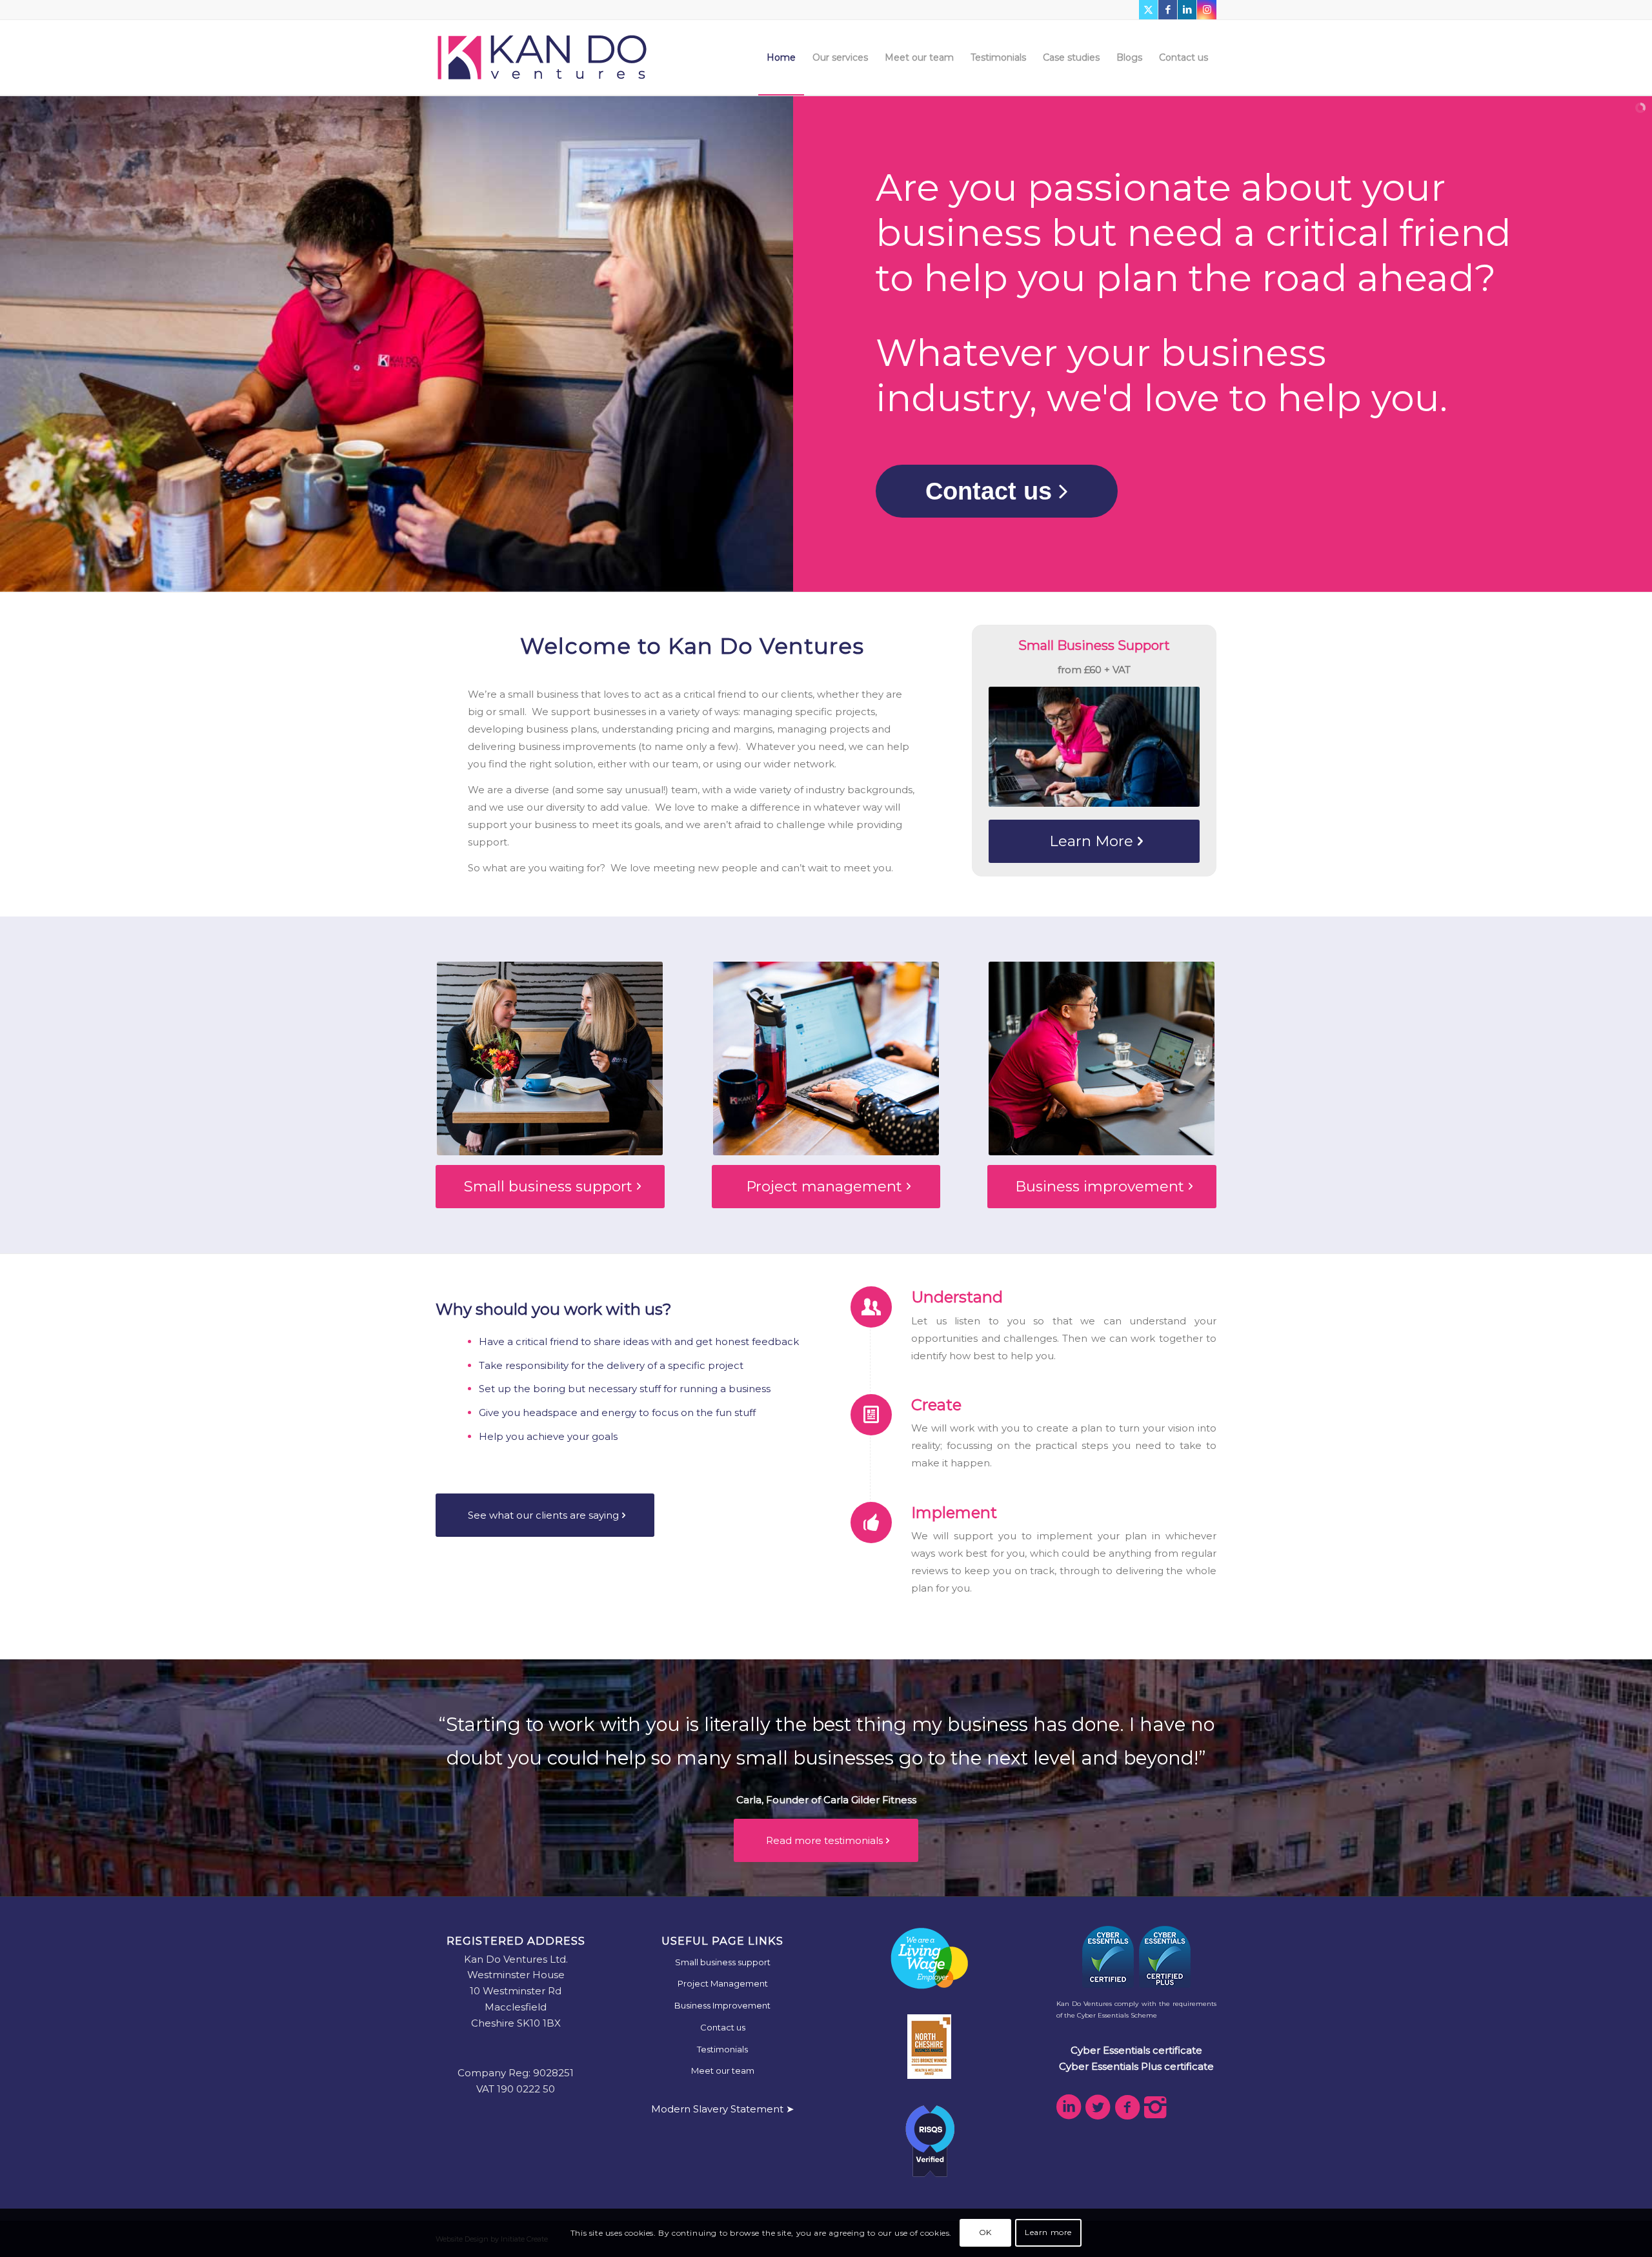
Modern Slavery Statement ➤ (723, 2109)
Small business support (723, 1962)
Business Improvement (722, 2005)
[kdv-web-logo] (542, 57)
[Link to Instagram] (1207, 10)
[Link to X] (1148, 10)
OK (985, 2232)
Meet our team (723, 2070)
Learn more (1048, 2232)
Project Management (723, 1983)
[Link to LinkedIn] (1187, 10)
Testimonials (722, 2049)
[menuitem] (781, 57)
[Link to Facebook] (1168, 10)
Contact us (723, 2027)
